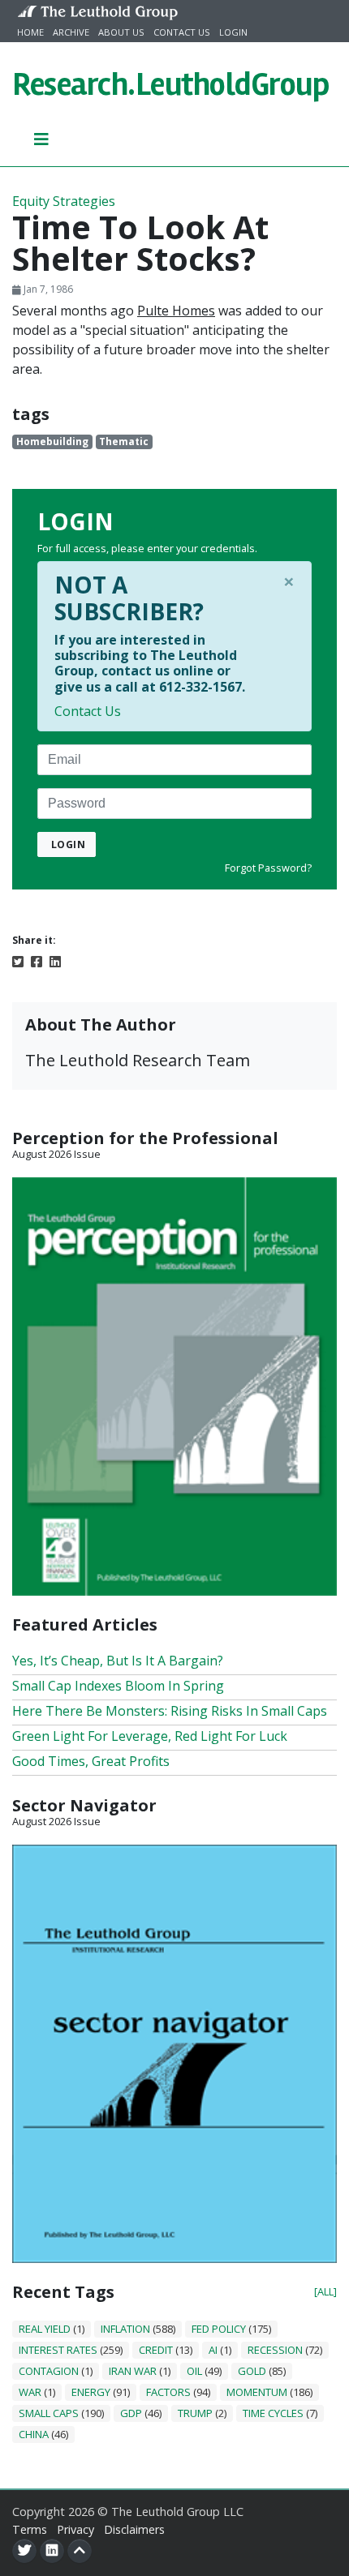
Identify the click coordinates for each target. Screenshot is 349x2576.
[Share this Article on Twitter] (18, 960)
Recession (275, 2350)
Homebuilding (52, 441)
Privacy (75, 2529)
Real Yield (45, 2329)
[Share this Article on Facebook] (37, 960)
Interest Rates (58, 2350)
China (34, 2434)
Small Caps (49, 2413)
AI (213, 2350)
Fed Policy (219, 2329)
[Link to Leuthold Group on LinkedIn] (52, 2551)
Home (30, 32)
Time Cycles (273, 2413)
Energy (91, 2392)
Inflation (125, 2329)
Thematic (124, 441)
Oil (194, 2371)
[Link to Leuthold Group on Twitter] (24, 2551)
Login (233, 32)
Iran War (133, 2371)
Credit (156, 2350)
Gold (252, 2371)
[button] (42, 139)
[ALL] (325, 2291)
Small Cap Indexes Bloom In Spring (118, 1686)
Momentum (257, 2392)
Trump (195, 2413)
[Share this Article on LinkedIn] (55, 960)
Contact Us (182, 32)
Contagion (49, 2371)
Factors (168, 2392)
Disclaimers (134, 2529)
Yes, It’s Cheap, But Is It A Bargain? (118, 1661)
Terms (30, 2529)
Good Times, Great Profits (91, 1761)
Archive (71, 32)
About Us (121, 32)
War (30, 2392)
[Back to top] (80, 2551)
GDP (131, 2413)
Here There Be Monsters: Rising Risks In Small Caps (170, 1711)
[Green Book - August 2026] (174, 1385)
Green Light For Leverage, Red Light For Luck (150, 1736)
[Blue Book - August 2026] (174, 2052)
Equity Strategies (64, 201)
